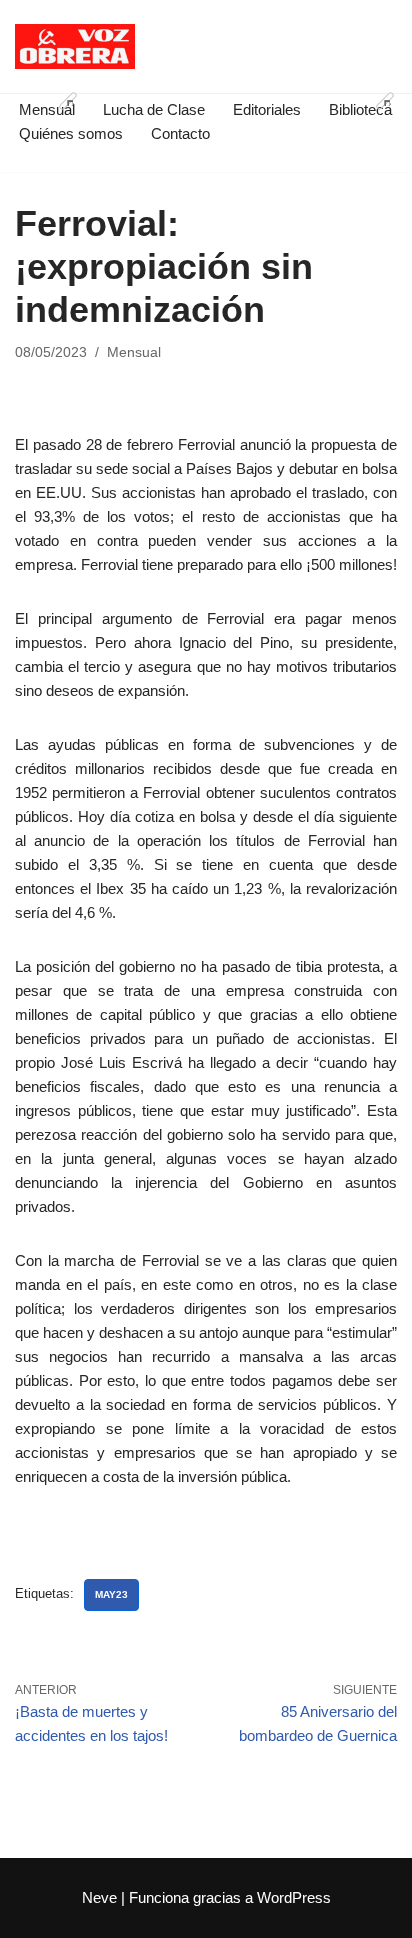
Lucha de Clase (154, 109)
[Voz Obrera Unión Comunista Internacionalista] (75, 46)
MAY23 (111, 1594)
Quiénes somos (71, 133)
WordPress (294, 1897)
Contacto (180, 133)
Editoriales (267, 109)
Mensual (134, 352)
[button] (68, 101)
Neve (99, 1897)
